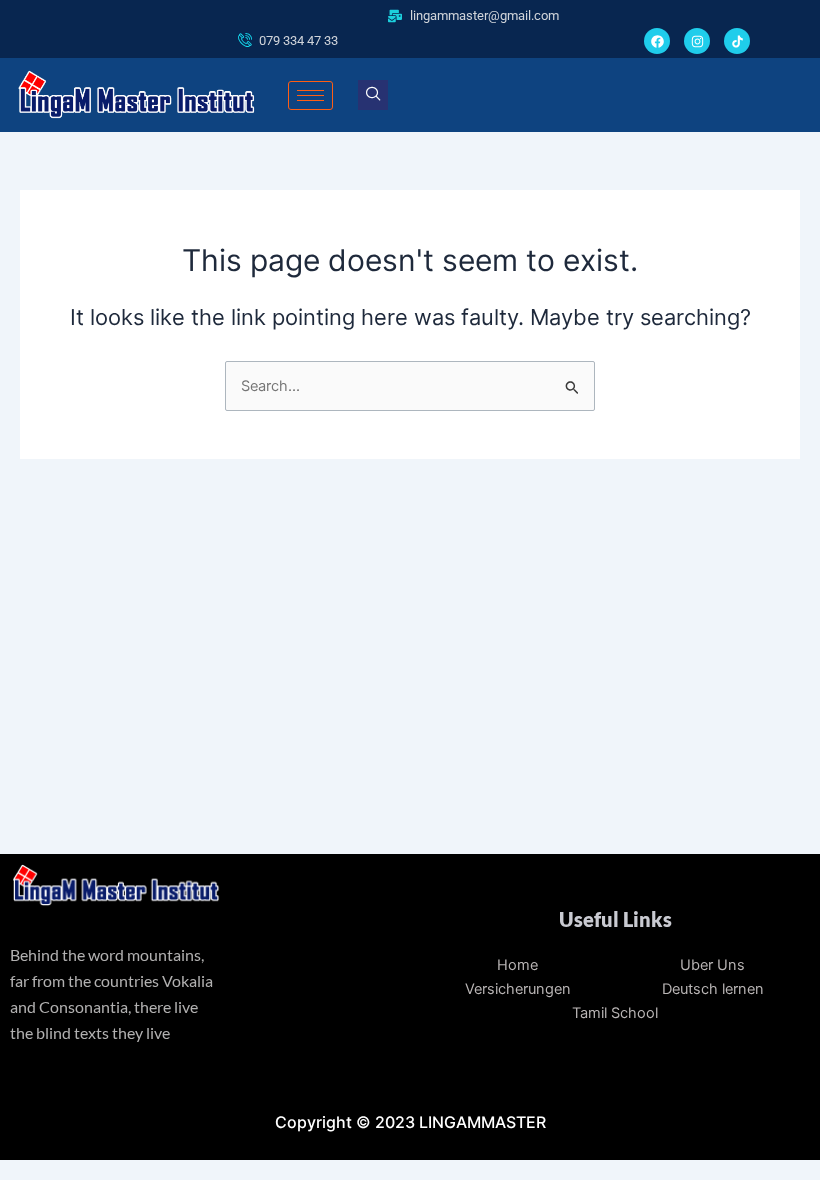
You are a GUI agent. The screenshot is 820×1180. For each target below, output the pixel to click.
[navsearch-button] (373, 95)
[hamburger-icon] (310, 95)
